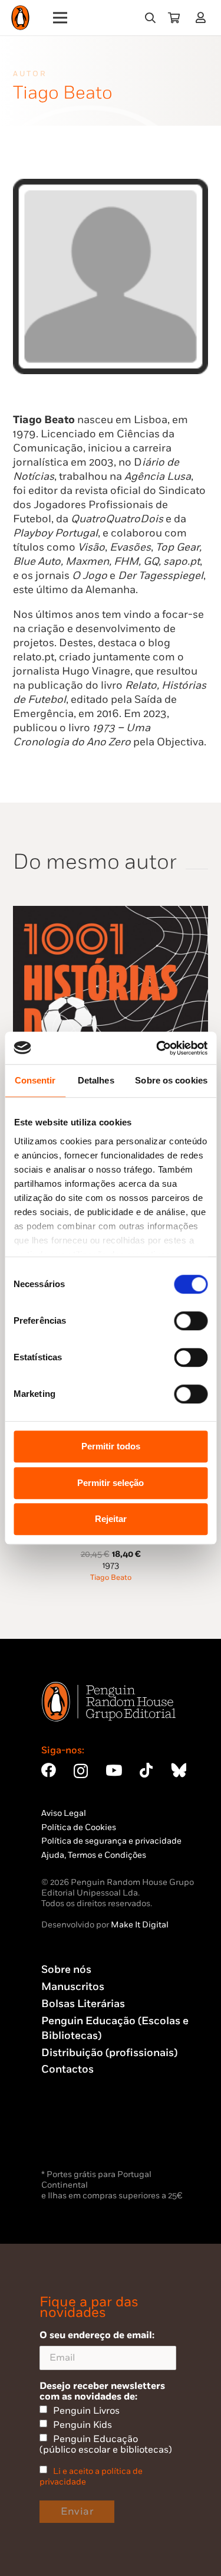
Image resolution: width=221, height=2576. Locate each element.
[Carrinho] (174, 18)
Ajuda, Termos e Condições (94, 1855)
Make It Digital (140, 1925)
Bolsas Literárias (83, 2004)
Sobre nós (66, 1970)
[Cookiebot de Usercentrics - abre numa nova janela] (157, 1048)
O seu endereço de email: (97, 2335)
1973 (111, 1565)
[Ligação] (203, 17)
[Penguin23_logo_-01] (20, 18)
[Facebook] (49, 1770)
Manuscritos (73, 1987)
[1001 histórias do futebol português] (111, 913)
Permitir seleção (111, 1483)
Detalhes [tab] (96, 1080)
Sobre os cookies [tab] (171, 1080)
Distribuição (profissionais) (109, 2053)
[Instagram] (81, 1771)
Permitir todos (111, 1446)
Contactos (67, 2069)
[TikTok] (146, 1770)
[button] (150, 18)
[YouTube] (114, 1770)
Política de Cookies (79, 1827)
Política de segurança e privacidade (111, 1841)
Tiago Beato (111, 1578)
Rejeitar (111, 1519)
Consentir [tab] (35, 1080)
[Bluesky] (179, 1770)
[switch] (191, 1321)
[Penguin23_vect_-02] (77, 2136)
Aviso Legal (64, 1813)
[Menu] (60, 18)
